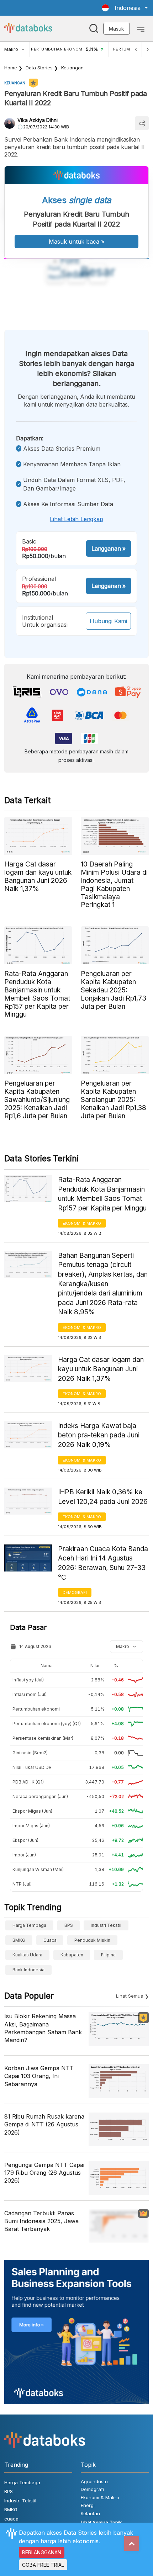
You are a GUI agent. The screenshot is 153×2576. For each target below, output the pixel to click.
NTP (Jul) (22, 1884)
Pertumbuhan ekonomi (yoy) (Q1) (47, 1724)
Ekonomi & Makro (82, 1223)
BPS (69, 1925)
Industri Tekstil (106, 1925)
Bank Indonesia (28, 1970)
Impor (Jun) (24, 1855)
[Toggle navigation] (141, 28)
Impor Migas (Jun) (31, 1826)
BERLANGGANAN (42, 2552)
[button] (125, 8)
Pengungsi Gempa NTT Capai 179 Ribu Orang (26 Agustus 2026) (44, 2173)
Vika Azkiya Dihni (38, 120)
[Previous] (136, 49)
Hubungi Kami (108, 621)
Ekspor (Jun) (25, 1840)
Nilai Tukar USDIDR (32, 1767)
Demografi (75, 1592)
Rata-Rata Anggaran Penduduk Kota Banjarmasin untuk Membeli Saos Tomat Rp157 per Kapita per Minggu (102, 1194)
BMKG (19, 1940)
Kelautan (90, 2513)
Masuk (117, 29)
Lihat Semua (130, 1996)
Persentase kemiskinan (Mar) (43, 1738)
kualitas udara (27, 1955)
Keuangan (72, 68)
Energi (88, 2505)
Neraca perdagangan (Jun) (40, 1796)
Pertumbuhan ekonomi (36, 1709)
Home (11, 68)
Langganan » (109, 548)
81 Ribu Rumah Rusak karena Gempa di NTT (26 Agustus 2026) (44, 2124)
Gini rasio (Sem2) (30, 1753)
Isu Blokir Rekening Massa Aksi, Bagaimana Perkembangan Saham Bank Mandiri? (43, 2028)
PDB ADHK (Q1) (28, 1782)
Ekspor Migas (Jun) (32, 1811)
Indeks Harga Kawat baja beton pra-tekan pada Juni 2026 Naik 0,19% (99, 1435)
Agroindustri (94, 2481)
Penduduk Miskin (92, 1940)
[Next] (147, 49)
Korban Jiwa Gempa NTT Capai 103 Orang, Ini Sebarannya (39, 2076)
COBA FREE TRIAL (43, 2565)
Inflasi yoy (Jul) (28, 1680)
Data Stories (39, 68)
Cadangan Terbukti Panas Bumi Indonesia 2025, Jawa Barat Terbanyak (41, 2221)
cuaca (50, 1940)
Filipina (108, 1955)
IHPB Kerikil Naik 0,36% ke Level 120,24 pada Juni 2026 (103, 1497)
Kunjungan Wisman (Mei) (38, 1869)
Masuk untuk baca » (76, 242)
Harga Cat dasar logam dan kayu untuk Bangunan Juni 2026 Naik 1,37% (101, 1369)
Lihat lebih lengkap (76, 519)
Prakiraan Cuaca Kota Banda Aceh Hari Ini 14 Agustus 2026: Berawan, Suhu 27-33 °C (103, 1563)
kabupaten (72, 1955)
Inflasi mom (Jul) (30, 1694)
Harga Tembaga (29, 1925)
